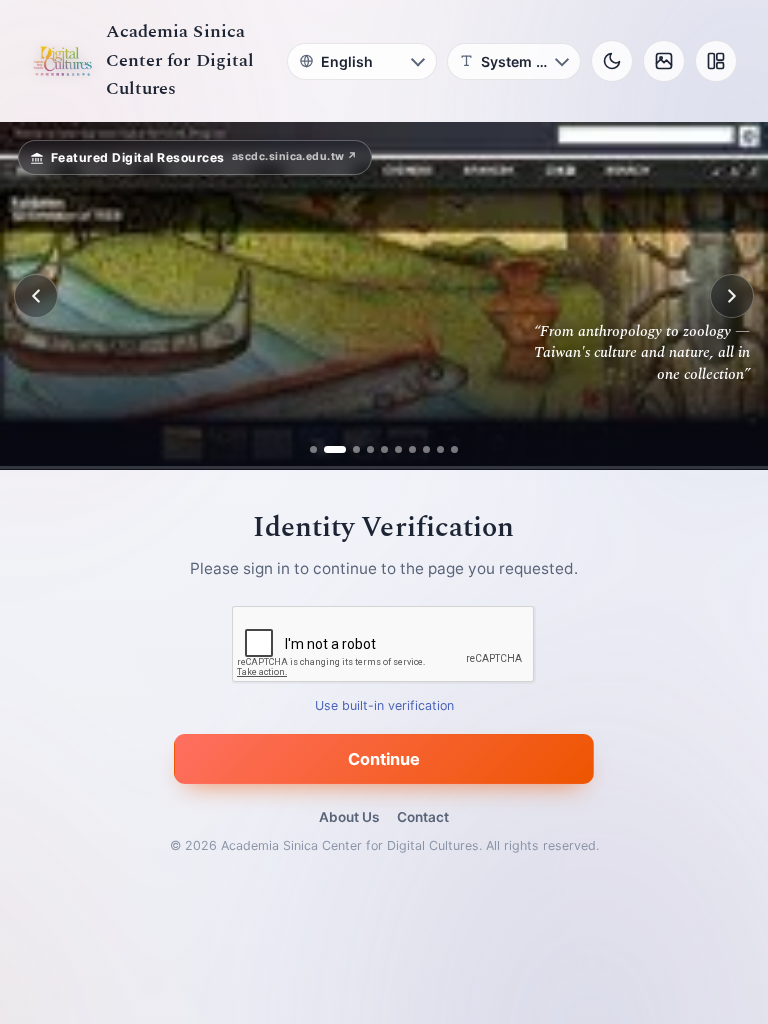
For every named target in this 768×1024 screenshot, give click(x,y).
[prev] (36, 296)
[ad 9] (440, 449)
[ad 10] (454, 449)
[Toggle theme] (612, 61)
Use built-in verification (384, 706)
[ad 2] (327, 449)
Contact (423, 817)
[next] (732, 296)
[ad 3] (349, 449)
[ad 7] (412, 449)
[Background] (664, 61)
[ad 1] (313, 449)
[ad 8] (426, 449)
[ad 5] (384, 449)
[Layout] (716, 61)
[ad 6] (398, 449)
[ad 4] (370, 449)
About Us (349, 817)
